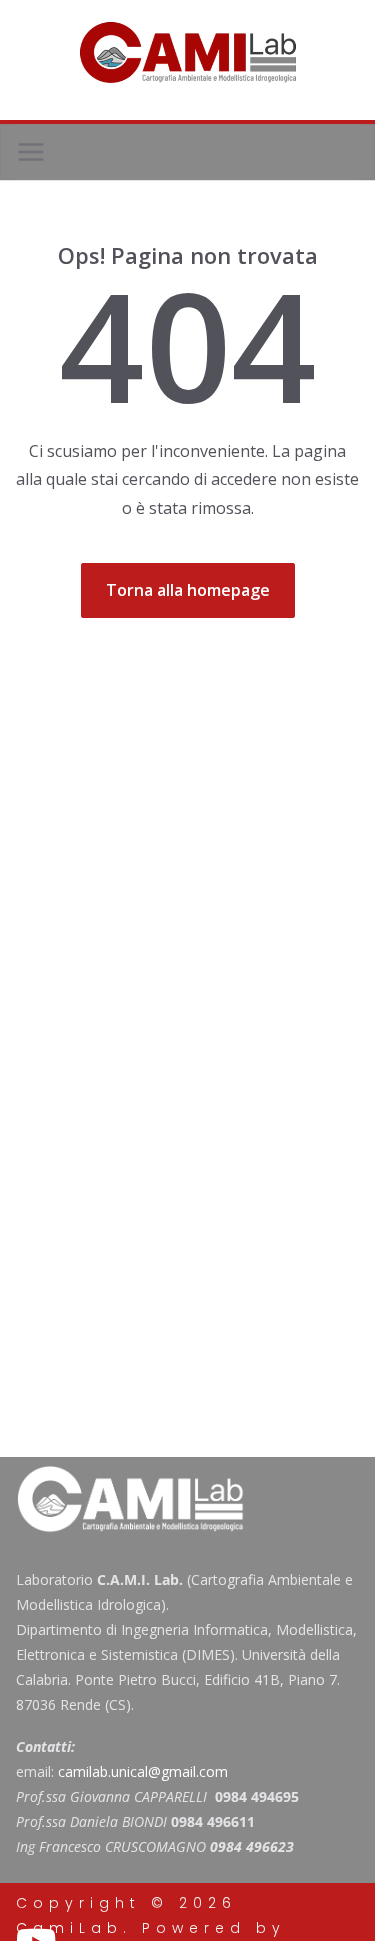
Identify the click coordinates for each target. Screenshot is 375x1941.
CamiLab (69, 1928)
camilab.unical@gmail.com (143, 1771)
